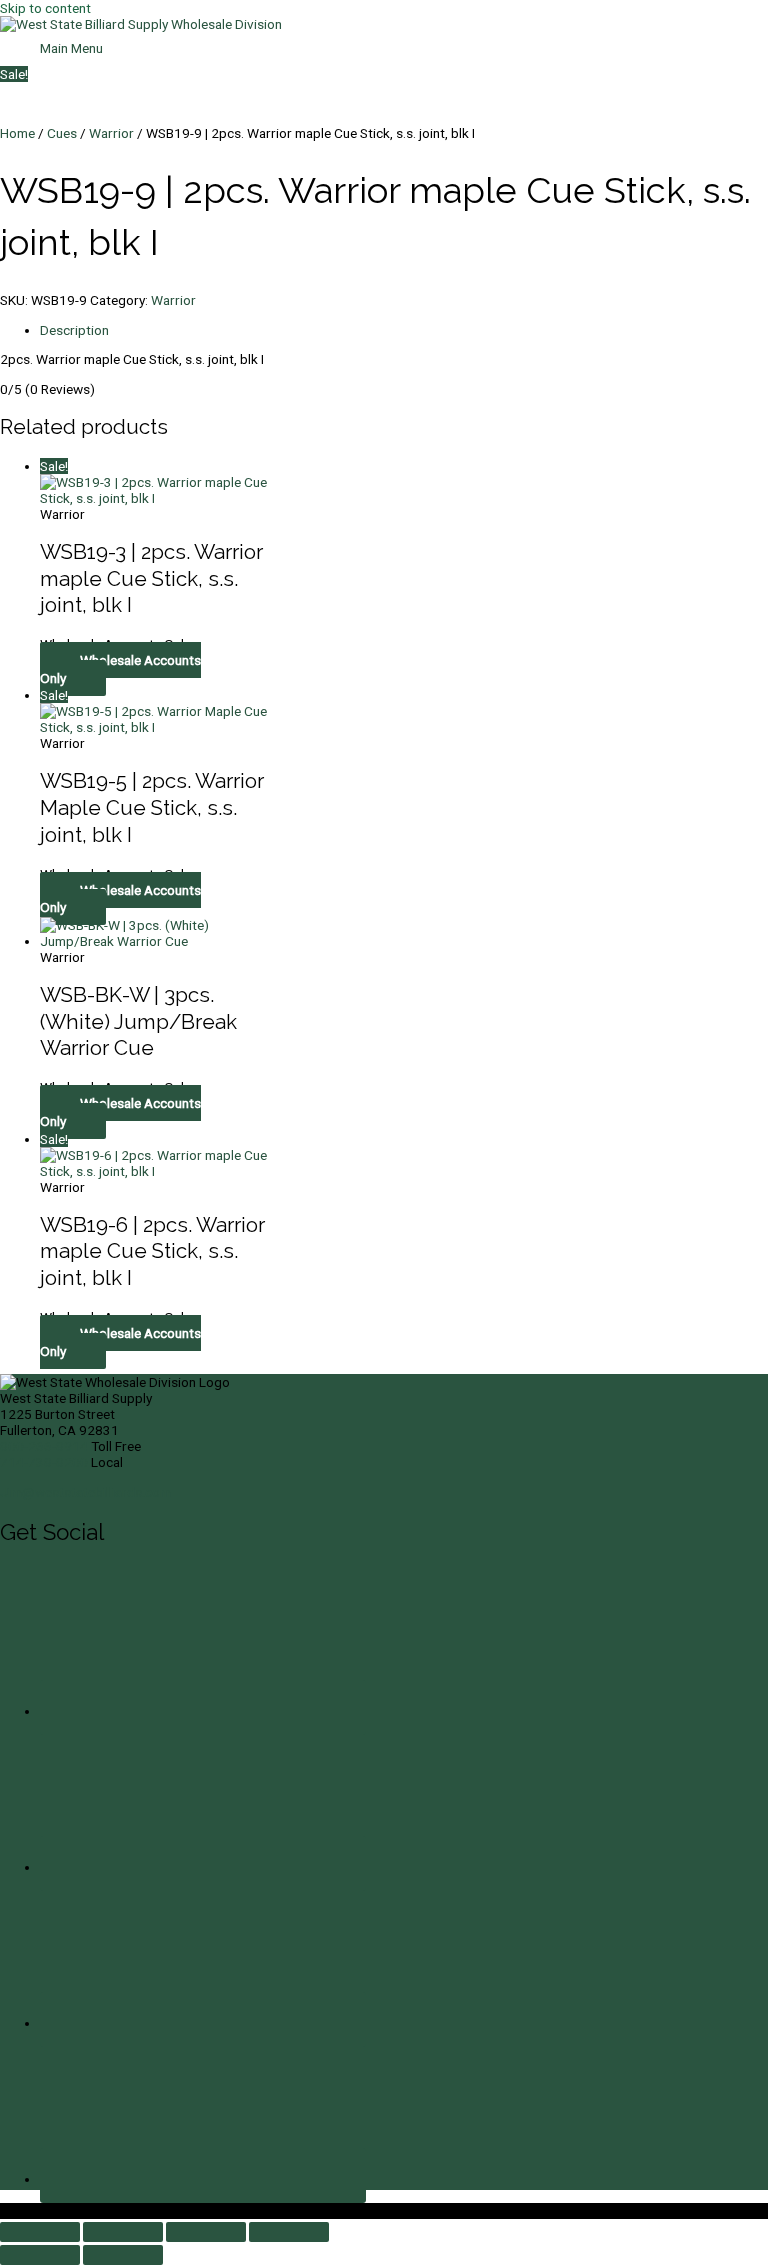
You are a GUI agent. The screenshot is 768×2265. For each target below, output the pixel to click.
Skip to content (45, 8)
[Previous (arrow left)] (40, 2255)
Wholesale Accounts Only (120, 669)
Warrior (111, 133)
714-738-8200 (44, 1462)
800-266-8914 (44, 1446)
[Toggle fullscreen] (123, 2232)
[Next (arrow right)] (123, 2255)
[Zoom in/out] (40, 2232)
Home (17, 133)
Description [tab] (74, 330)
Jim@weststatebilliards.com (85, 1492)
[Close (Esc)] (289, 2232)
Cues (62, 133)
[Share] (206, 2232)
